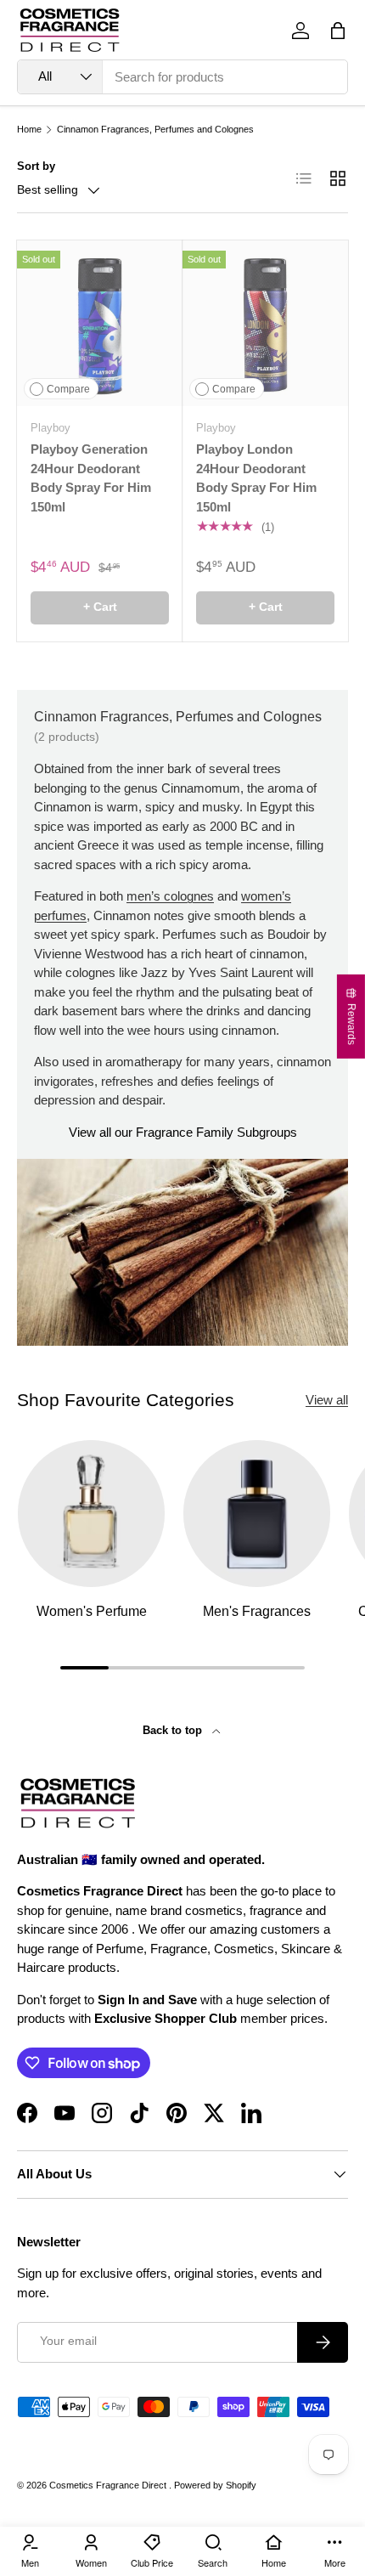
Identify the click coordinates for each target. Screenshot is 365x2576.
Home (29, 130)
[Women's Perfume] (91, 1514)
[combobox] (182, 77)
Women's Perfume (92, 1611)
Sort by (36, 166)
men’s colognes (170, 896)
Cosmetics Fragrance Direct (109, 2485)
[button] (338, 31)
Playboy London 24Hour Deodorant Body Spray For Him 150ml (256, 478)
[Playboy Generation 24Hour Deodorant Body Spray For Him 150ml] (100, 323)
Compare (68, 389)
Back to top (174, 1730)
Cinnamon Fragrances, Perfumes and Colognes (155, 130)
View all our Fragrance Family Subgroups (183, 1132)
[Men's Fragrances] (257, 1514)
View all (327, 1400)
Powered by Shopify (215, 2485)
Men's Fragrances (257, 1611)
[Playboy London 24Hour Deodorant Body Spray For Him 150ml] (265, 323)
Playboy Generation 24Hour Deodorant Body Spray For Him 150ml (91, 478)
